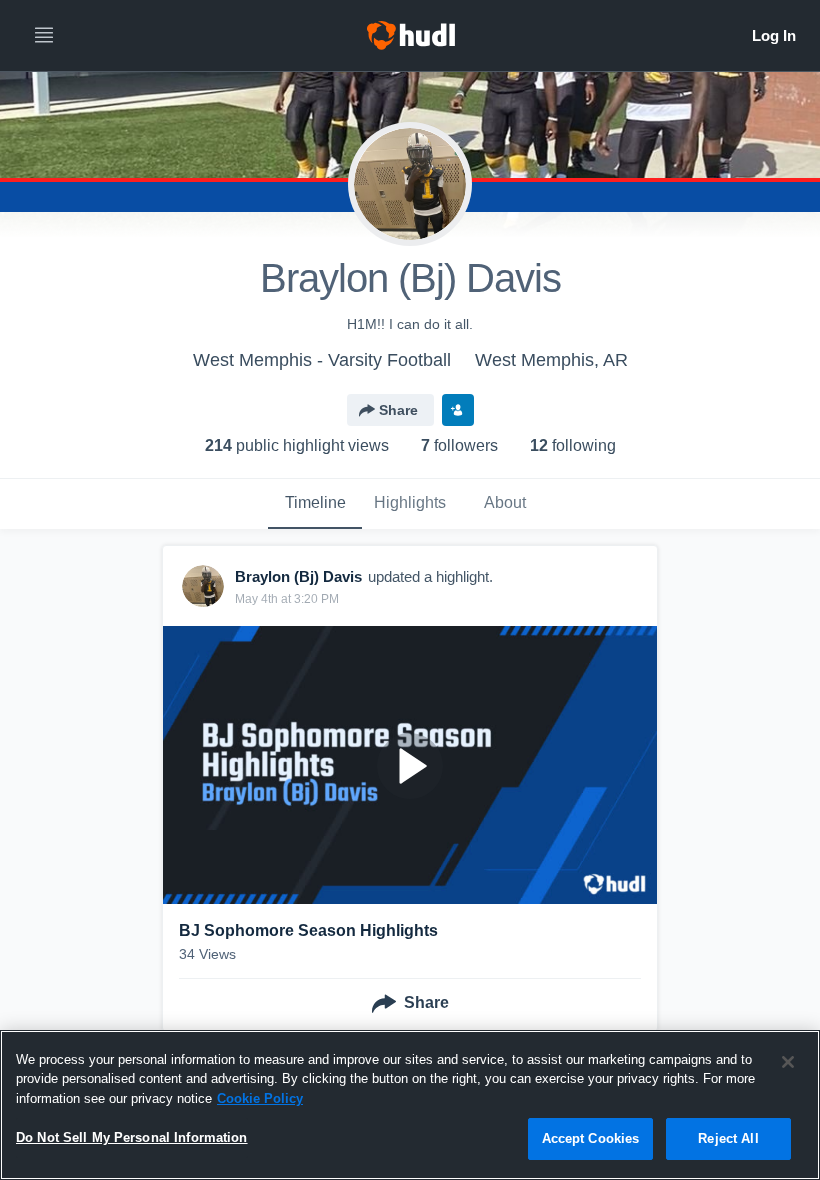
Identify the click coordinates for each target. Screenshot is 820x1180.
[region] (410, 1105)
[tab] (315, 504)
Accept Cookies (591, 1138)
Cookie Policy (260, 1098)
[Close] (788, 1062)
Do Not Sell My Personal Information (132, 1137)
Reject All (728, 1138)
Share (398, 410)
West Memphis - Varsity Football (322, 360)
